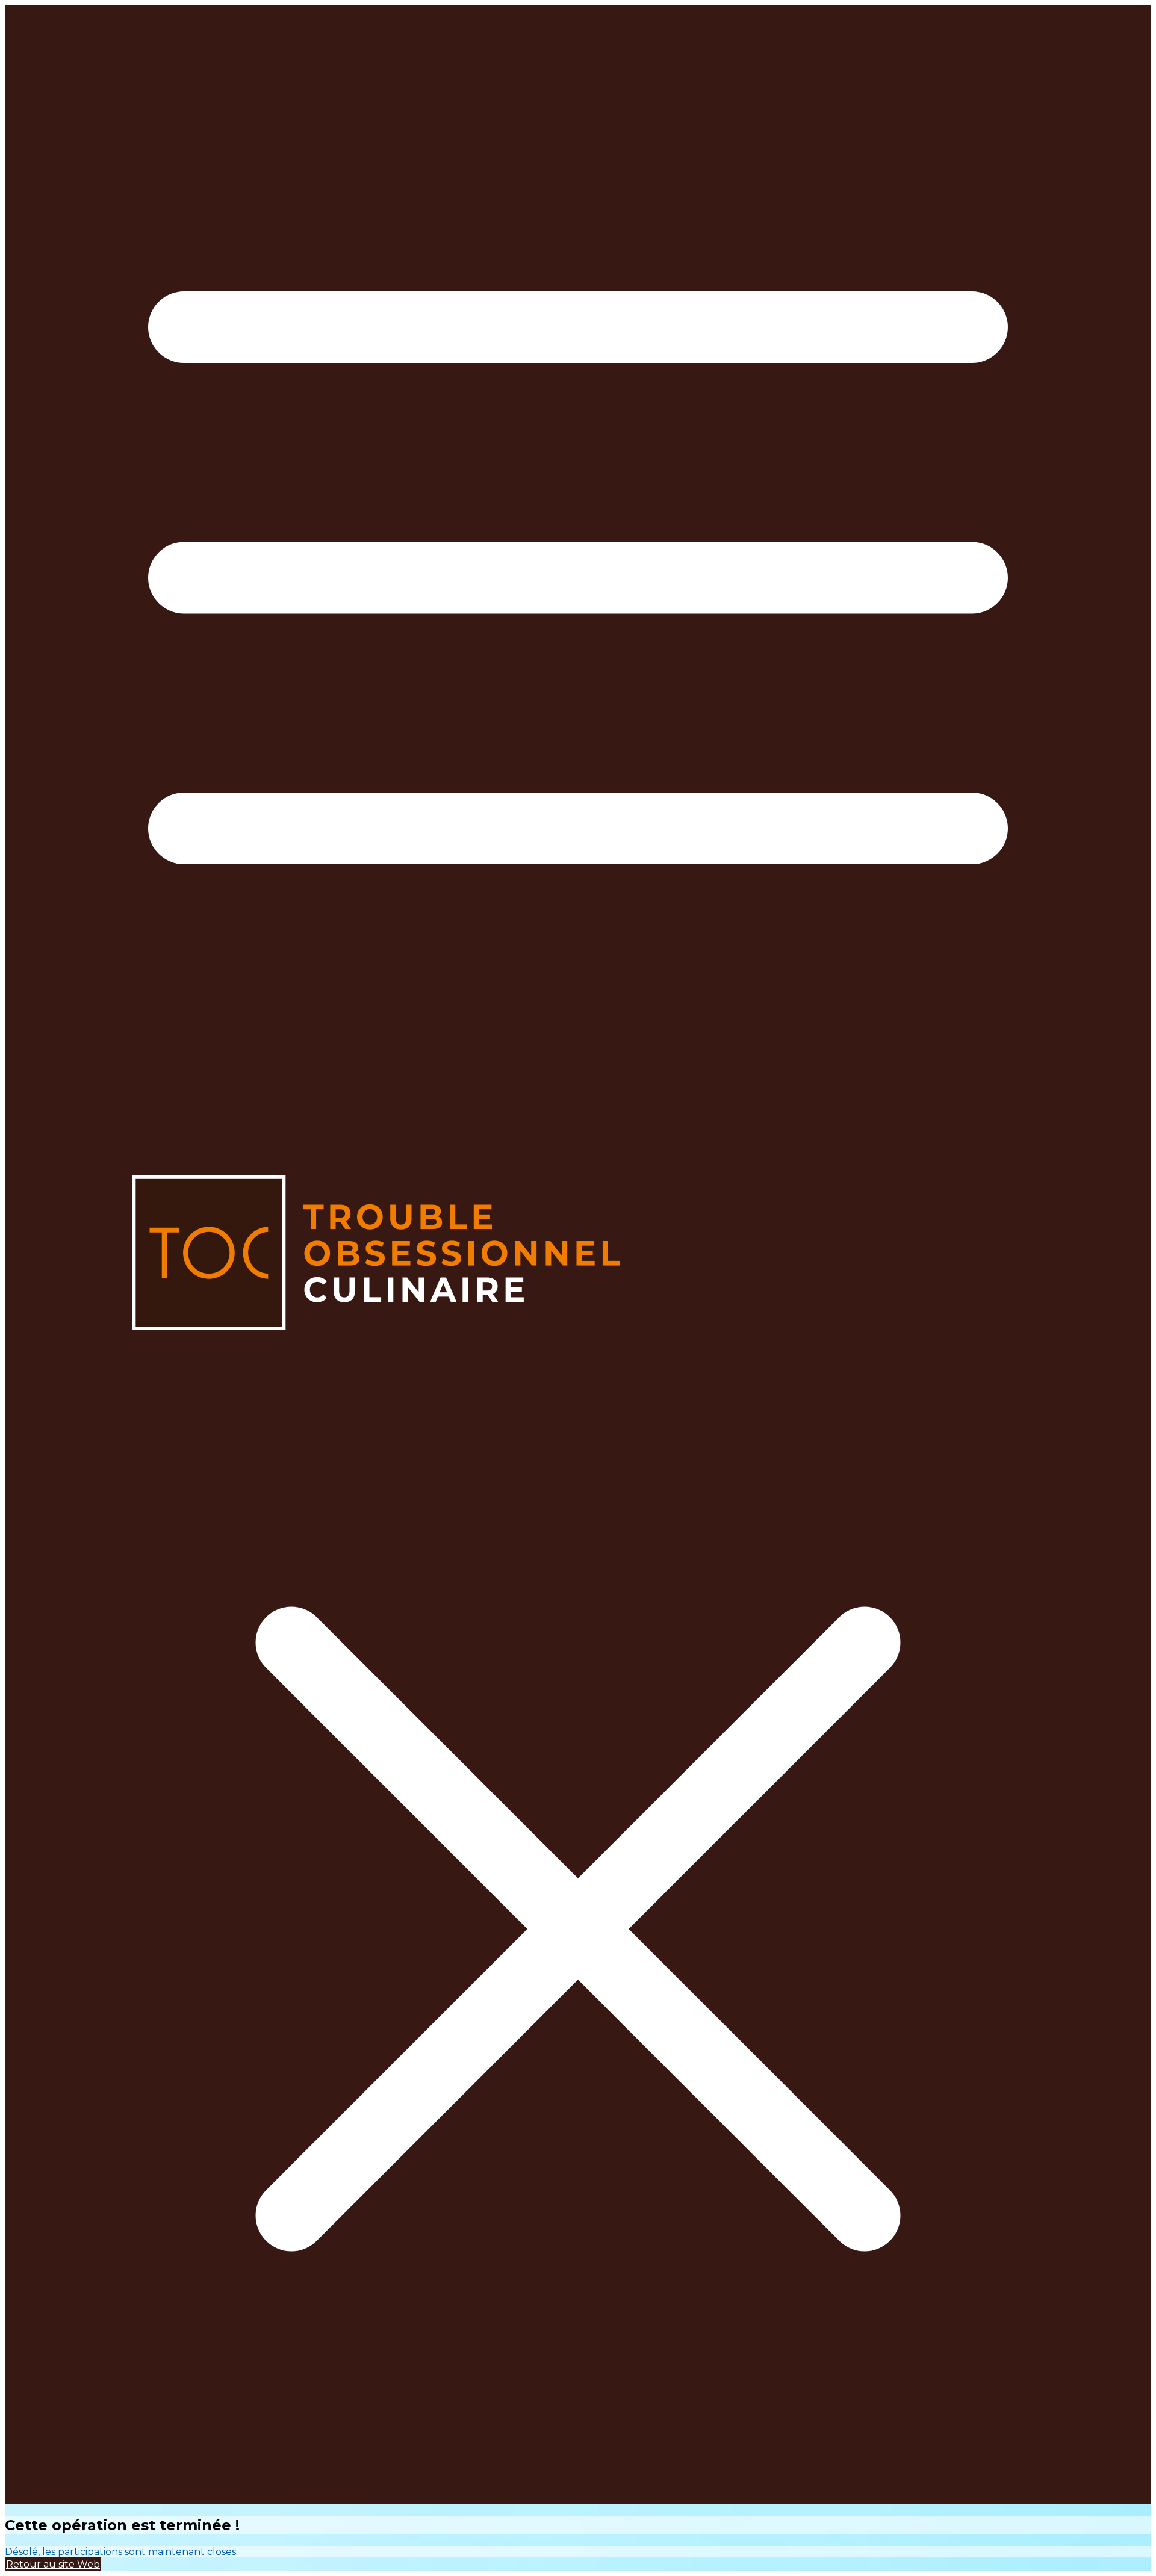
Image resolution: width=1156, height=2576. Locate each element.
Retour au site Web (53, 2564)
